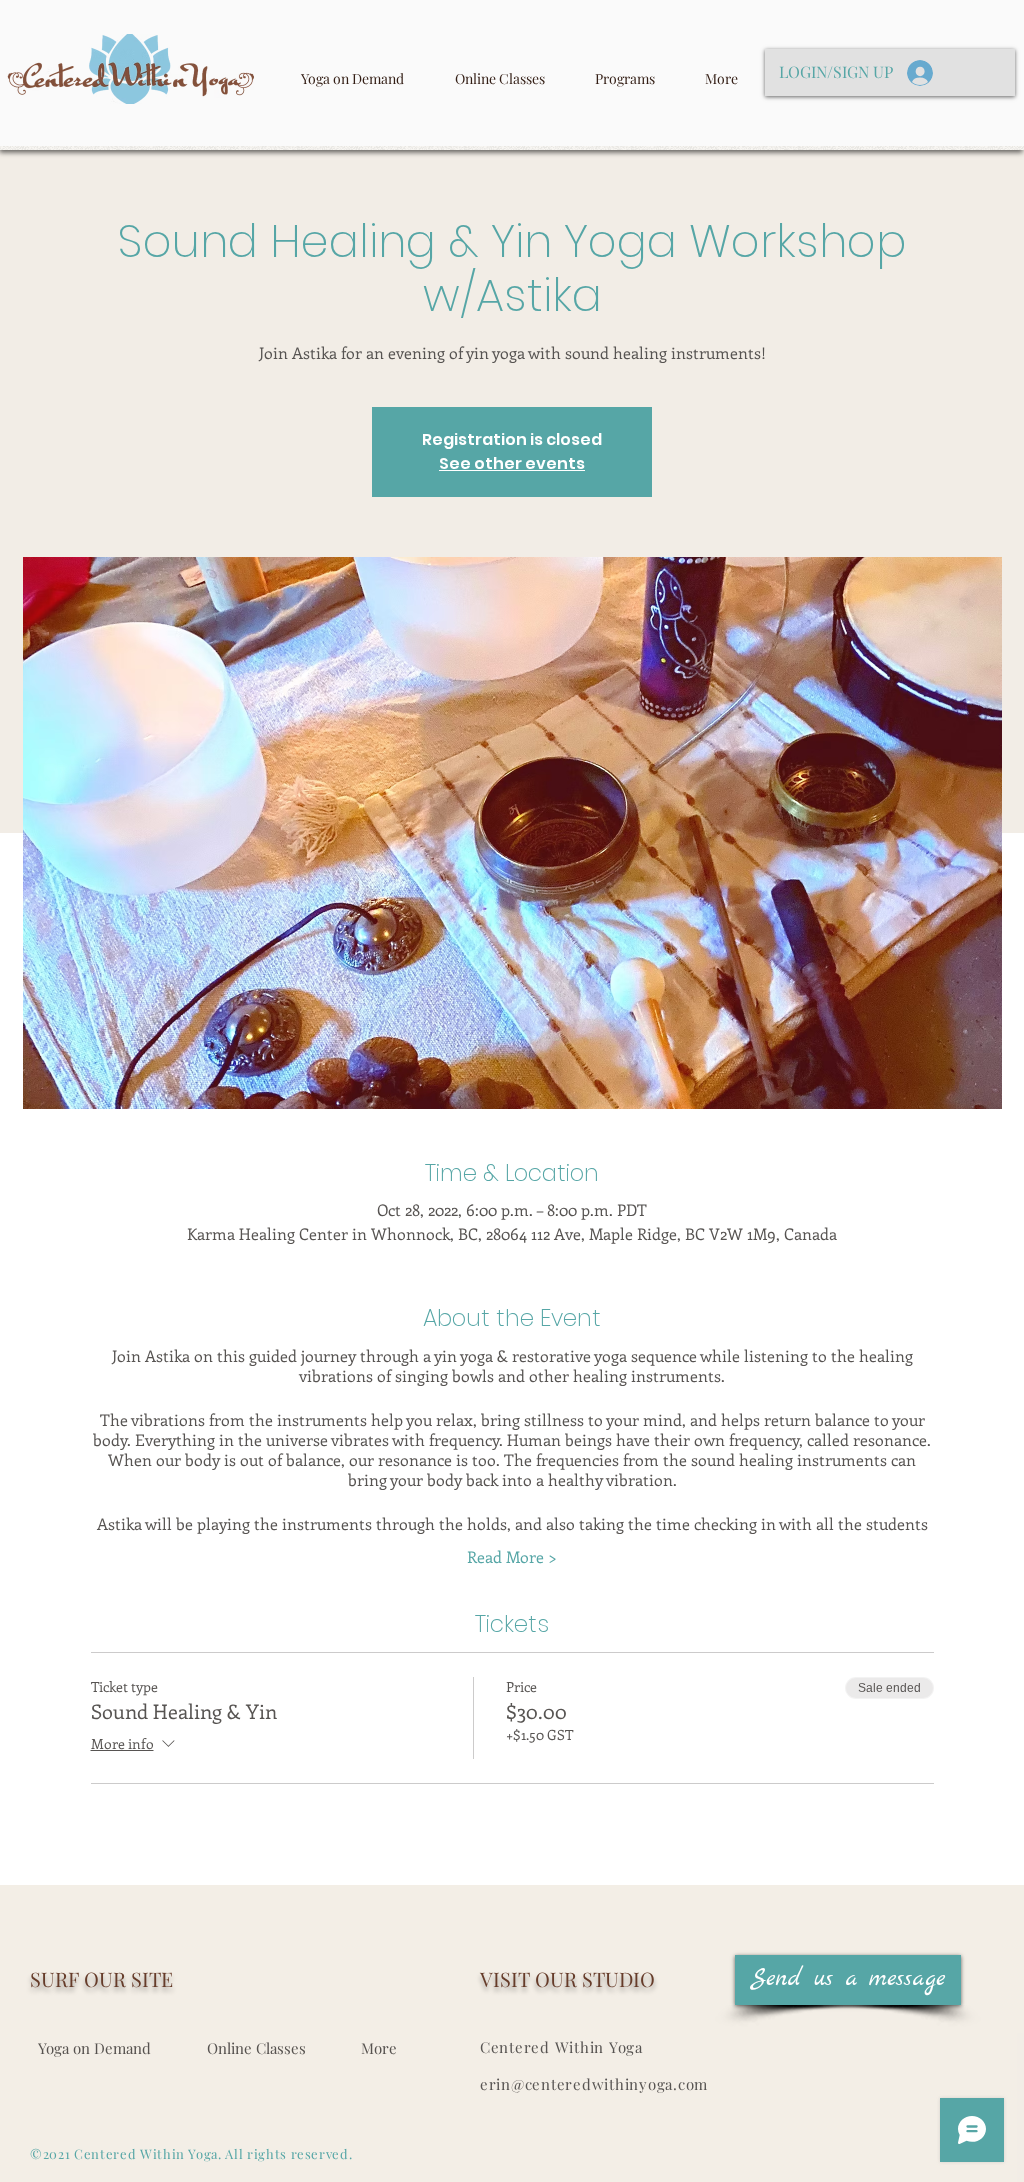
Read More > (512, 1556)
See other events (512, 463)
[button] (848, 1980)
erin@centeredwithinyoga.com (594, 2084)
